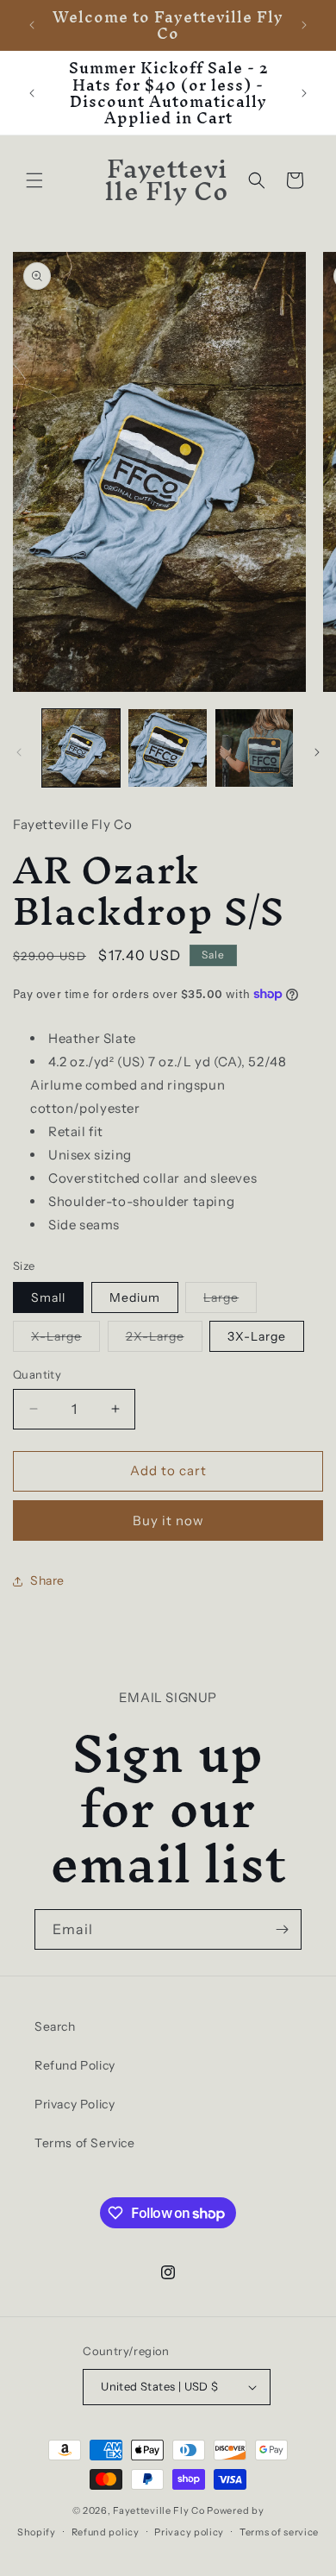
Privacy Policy (75, 2104)
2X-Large (164, 1340)
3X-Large (257, 1336)
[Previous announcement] (32, 25)
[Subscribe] (282, 1929)
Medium (135, 1297)
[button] (34, 180)
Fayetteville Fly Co (159, 2510)
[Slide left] (19, 752)
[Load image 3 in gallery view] (254, 748)
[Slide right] (317, 752)
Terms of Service (85, 2143)
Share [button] (47, 1580)
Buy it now (168, 1520)
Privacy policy (189, 2532)
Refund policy (106, 2532)
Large (230, 1301)
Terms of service (279, 2532)
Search (55, 2026)
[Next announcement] (304, 25)
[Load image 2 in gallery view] (167, 748)
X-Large (65, 1340)
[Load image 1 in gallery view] (81, 748)
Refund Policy (75, 2065)
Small (48, 1297)
